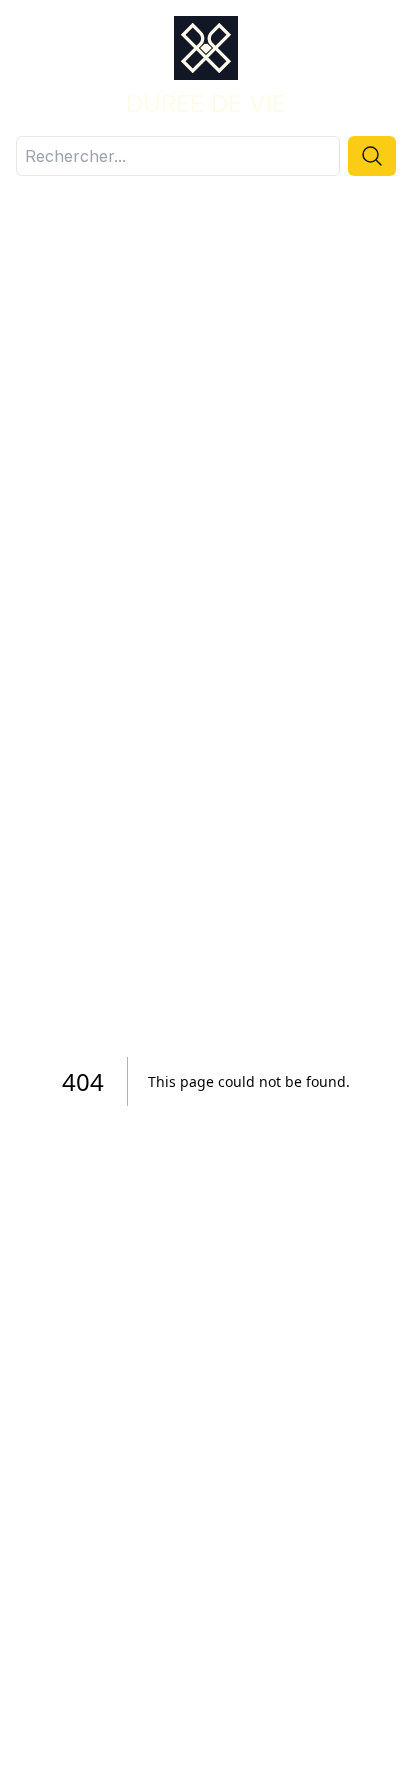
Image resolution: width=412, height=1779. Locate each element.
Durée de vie (206, 103)
